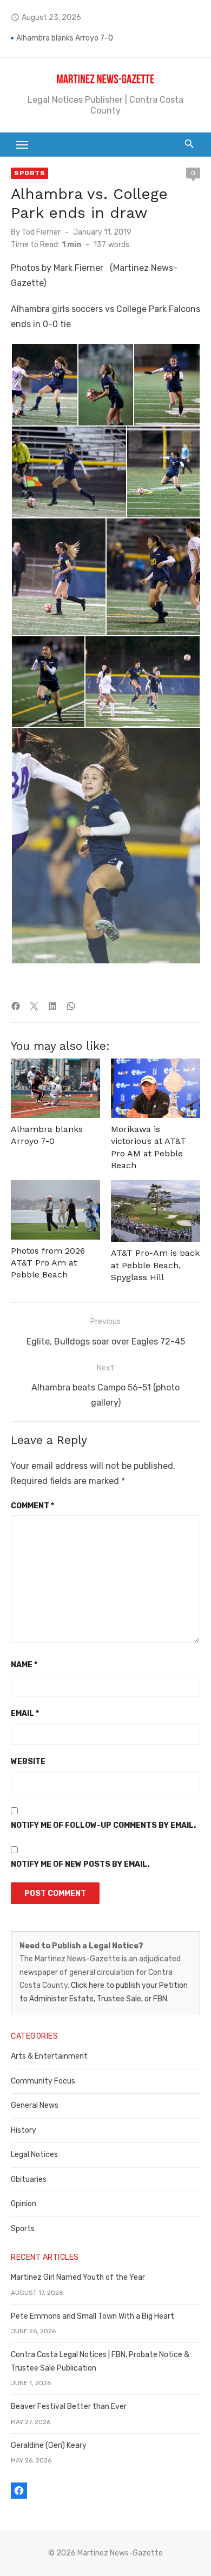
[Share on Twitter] (34, 1006)
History (24, 2130)
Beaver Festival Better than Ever (69, 2407)
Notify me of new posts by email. (80, 1864)
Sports (29, 173)
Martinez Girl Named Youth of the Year (78, 2277)
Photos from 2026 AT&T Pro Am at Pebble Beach (48, 1263)
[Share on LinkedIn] (52, 1006)
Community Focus (43, 2081)
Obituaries (29, 2179)
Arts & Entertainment (49, 2056)
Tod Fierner (41, 232)
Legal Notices (34, 2155)
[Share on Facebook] (16, 1006)
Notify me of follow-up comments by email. (103, 1825)
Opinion (24, 2204)
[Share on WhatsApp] (71, 1006)
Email (25, 1713)
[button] (44, 385)
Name (24, 1665)
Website (28, 1762)
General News (35, 2105)
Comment (32, 1506)
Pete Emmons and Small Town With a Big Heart (93, 2316)
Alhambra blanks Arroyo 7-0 (65, 38)
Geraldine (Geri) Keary (49, 2445)
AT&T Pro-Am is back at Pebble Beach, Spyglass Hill (155, 1265)
